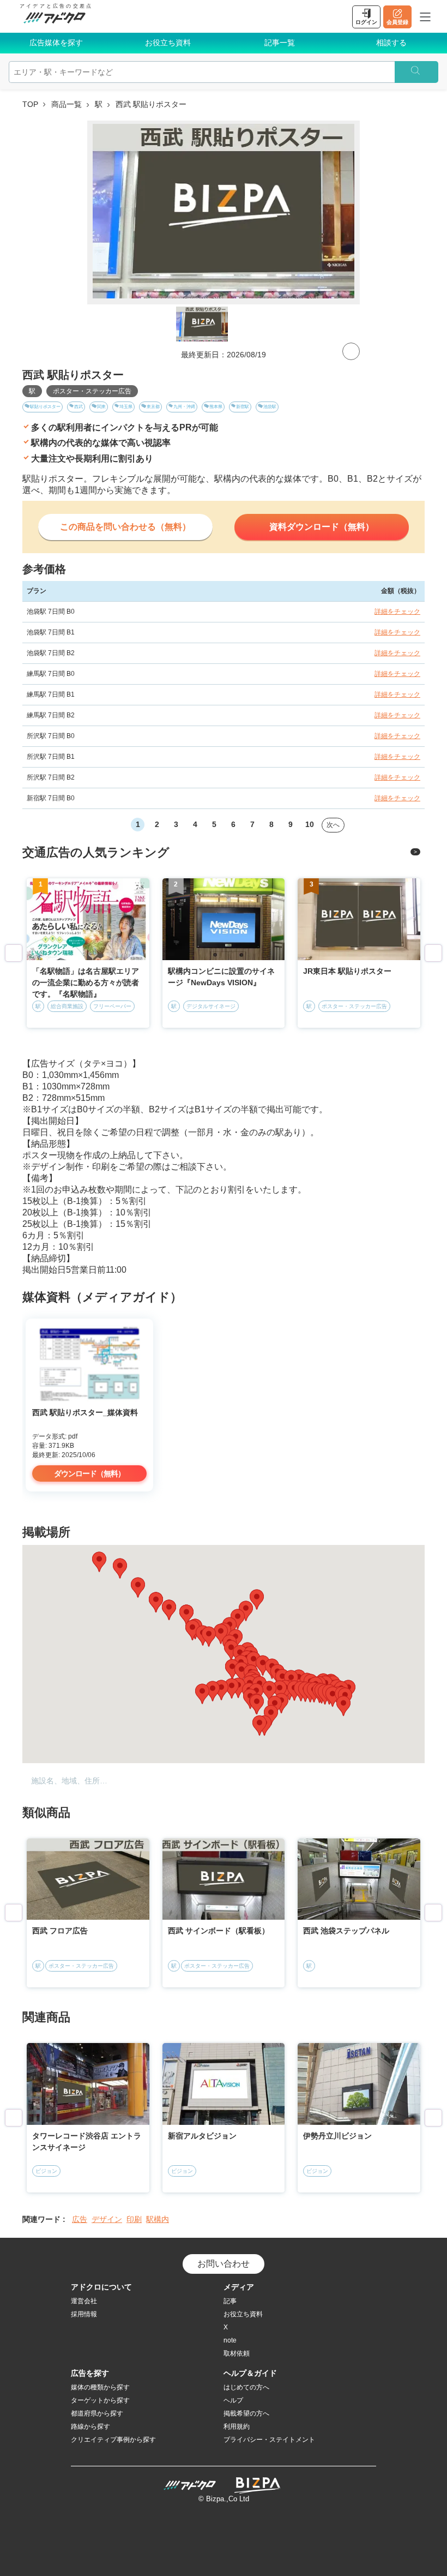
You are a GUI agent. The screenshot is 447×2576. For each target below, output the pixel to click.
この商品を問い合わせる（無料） (125, 527)
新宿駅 (243, 407)
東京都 (153, 407)
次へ (333, 825)
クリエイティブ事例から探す (113, 2440)
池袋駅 (270, 407)
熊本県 (216, 407)
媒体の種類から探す (100, 2387)
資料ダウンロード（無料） (322, 527)
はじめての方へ (246, 2387)
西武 (78, 407)
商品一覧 (67, 104)
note (230, 2340)
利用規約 (237, 2427)
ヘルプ (233, 2400)
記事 (230, 2301)
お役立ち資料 (168, 43)
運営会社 (84, 2301)
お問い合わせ (224, 2264)
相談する (391, 43)
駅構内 (158, 2219)
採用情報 (84, 2314)
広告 (80, 2219)
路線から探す (90, 2427)
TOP (30, 104)
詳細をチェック (397, 612)
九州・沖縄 (184, 407)
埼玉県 (126, 407)
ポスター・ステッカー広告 (92, 391)
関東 (101, 407)
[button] (232, 1688)
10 (310, 824)
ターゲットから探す (100, 2400)
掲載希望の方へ (246, 2413)
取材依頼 (237, 2353)
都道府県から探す (97, 2413)
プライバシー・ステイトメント (269, 2440)
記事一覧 (280, 43)
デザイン (107, 2219)
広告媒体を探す (56, 43)
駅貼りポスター (45, 407)
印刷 (134, 2219)
